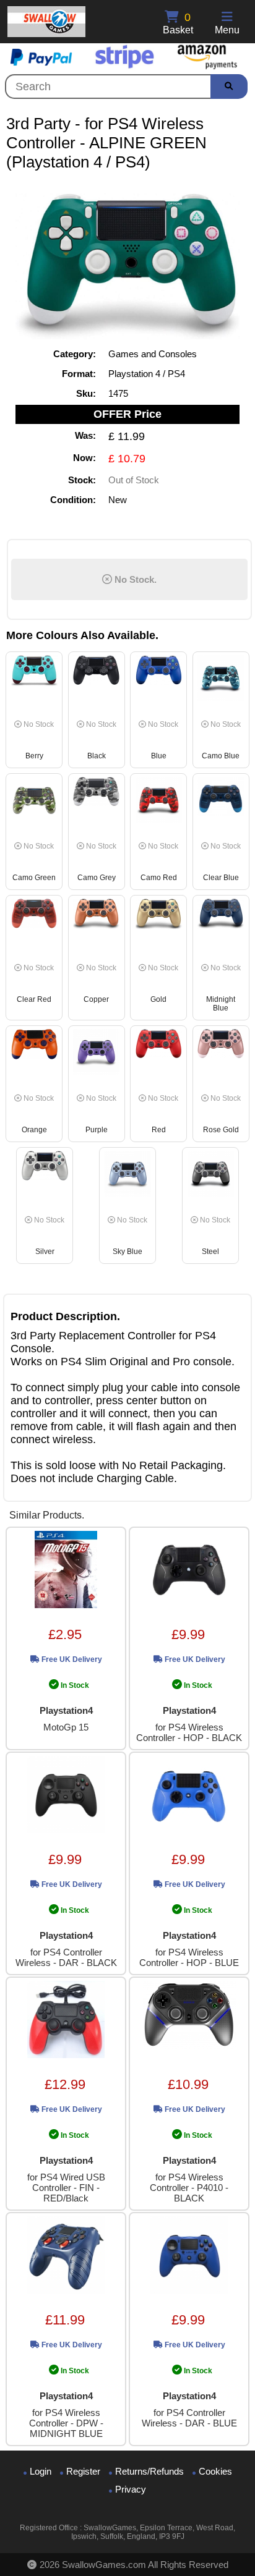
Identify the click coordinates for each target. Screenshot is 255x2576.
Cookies (215, 2471)
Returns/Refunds (149, 2471)
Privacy (131, 2489)
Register (83, 2471)
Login (41, 2471)
